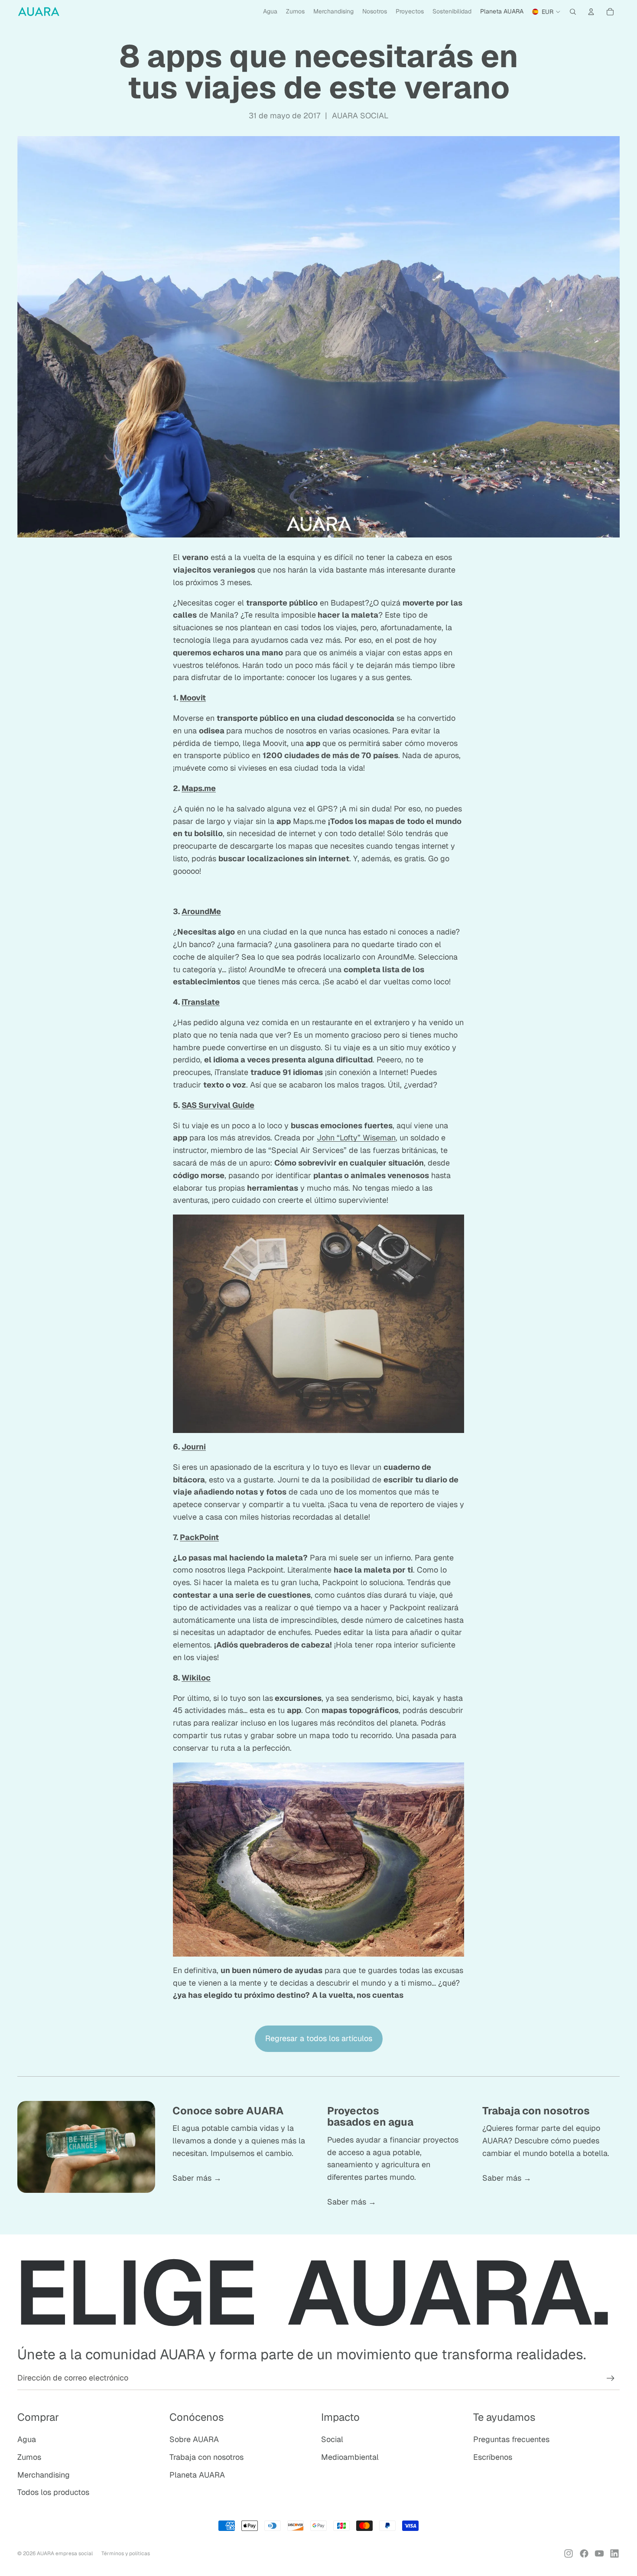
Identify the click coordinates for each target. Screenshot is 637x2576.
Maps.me (199, 788)
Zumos (29, 2457)
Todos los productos (53, 2492)
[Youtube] (599, 2553)
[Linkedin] (614, 2553)
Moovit (193, 698)
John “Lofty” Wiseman (356, 1138)
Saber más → (197, 2178)
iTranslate (201, 1002)
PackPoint (199, 1537)
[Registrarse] (611, 2378)
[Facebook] (584, 2553)
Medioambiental (350, 2457)
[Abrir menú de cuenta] (591, 12)
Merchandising (44, 2475)
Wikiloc (196, 1678)
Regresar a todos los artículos (319, 2038)
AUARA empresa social (65, 2553)
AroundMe (201, 911)
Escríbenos (493, 2457)
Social (332, 2439)
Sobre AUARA (194, 2439)
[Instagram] (569, 2553)
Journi (194, 1447)
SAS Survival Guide (218, 1105)
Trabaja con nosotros (206, 2457)
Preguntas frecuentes (511, 2439)
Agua (27, 2439)
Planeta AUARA (197, 2475)
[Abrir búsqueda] (573, 12)
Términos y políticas (126, 2553)
